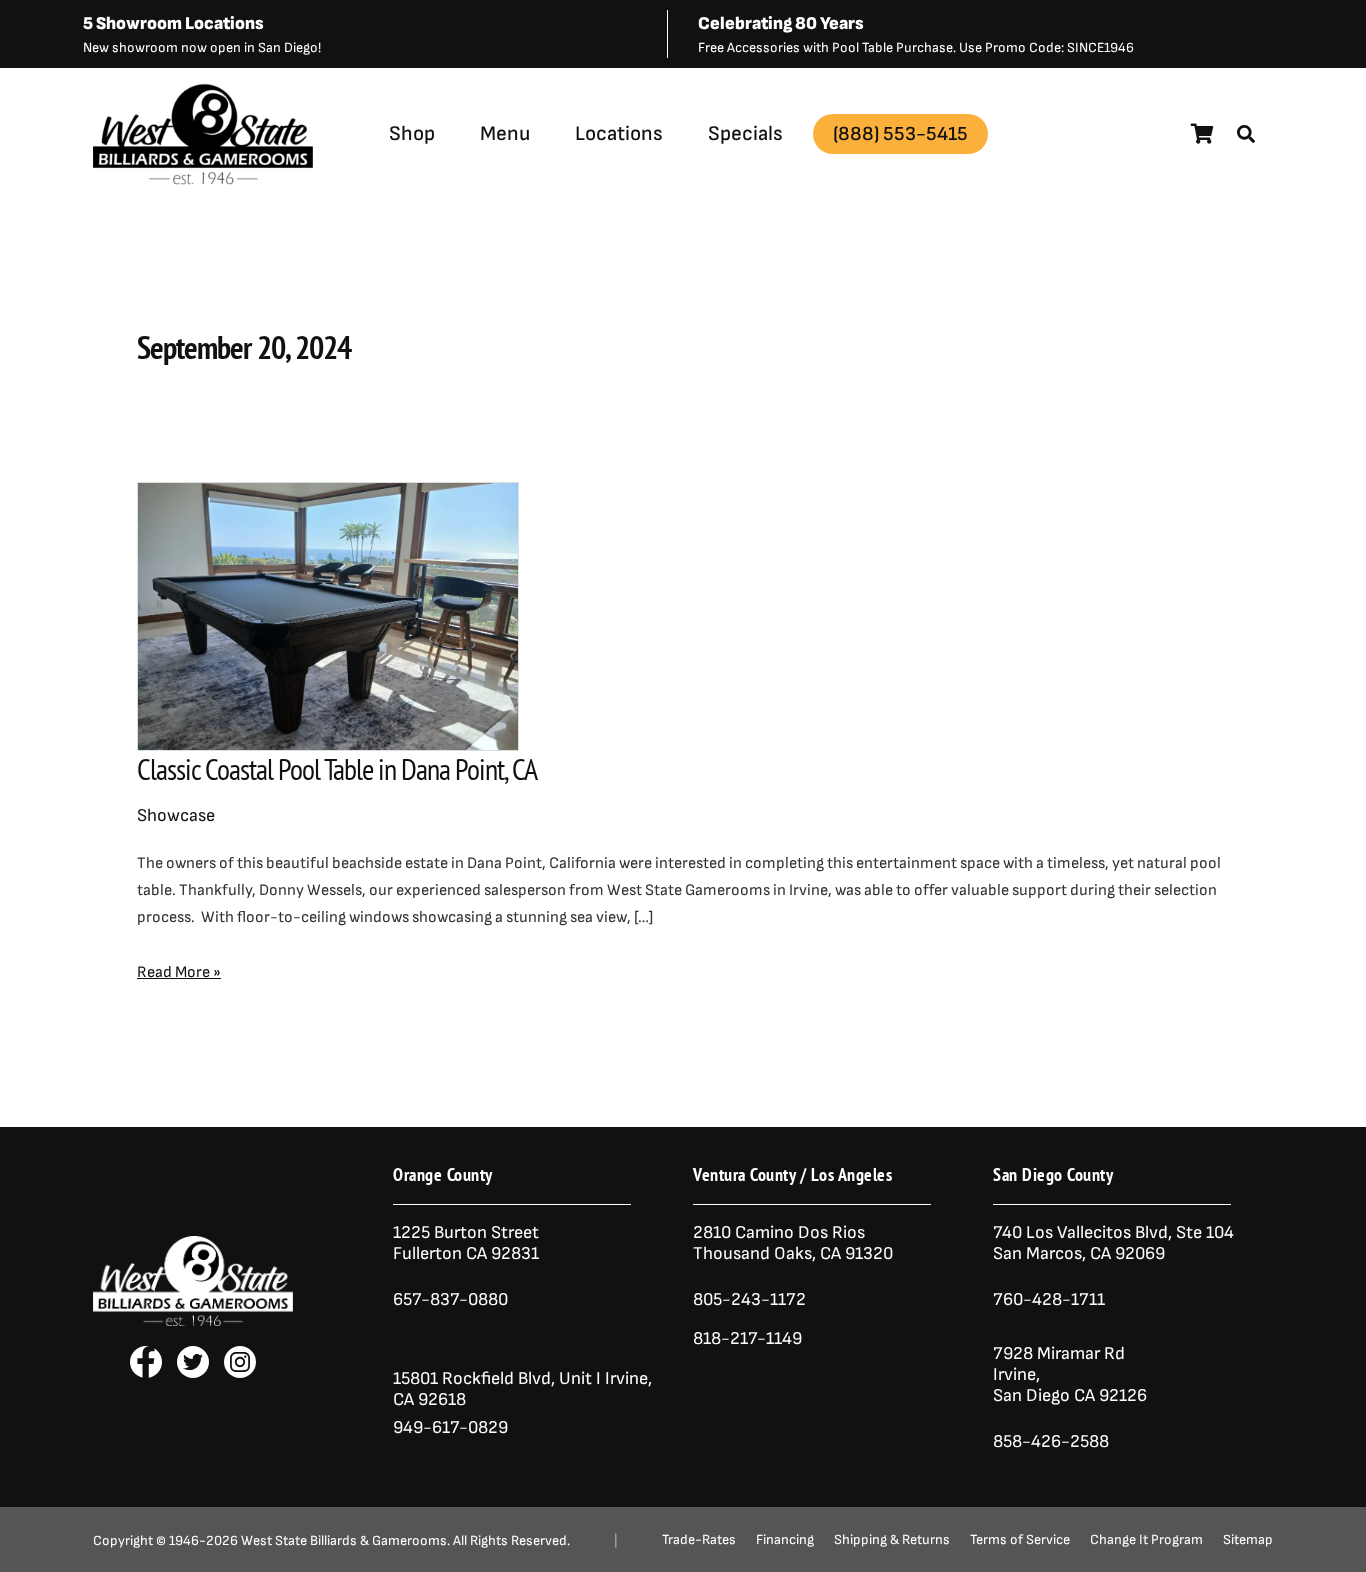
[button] (1246, 134)
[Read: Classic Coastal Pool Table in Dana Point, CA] (328, 615)
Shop (412, 133)
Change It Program (1146, 1540)
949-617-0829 (450, 1427)
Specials (745, 133)
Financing (785, 1540)
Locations (619, 133)
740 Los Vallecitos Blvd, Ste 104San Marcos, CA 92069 (1113, 1243)
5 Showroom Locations (173, 23)
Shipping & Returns (892, 1540)
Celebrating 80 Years (781, 23)
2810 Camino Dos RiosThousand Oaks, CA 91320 (793, 1243)
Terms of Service (1020, 1540)
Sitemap (1248, 1540)
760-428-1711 (1051, 1299)
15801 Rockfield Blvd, (474, 1378)
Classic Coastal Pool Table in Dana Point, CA (337, 768)
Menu (505, 133)
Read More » (179, 970)
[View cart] (1202, 134)
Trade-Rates (699, 1540)
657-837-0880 (450, 1299)
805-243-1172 (749, 1299)
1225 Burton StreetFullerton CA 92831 (466, 1243)
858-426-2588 (1051, 1441)
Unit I (578, 1378)
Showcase (176, 815)
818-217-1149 (747, 1338)
